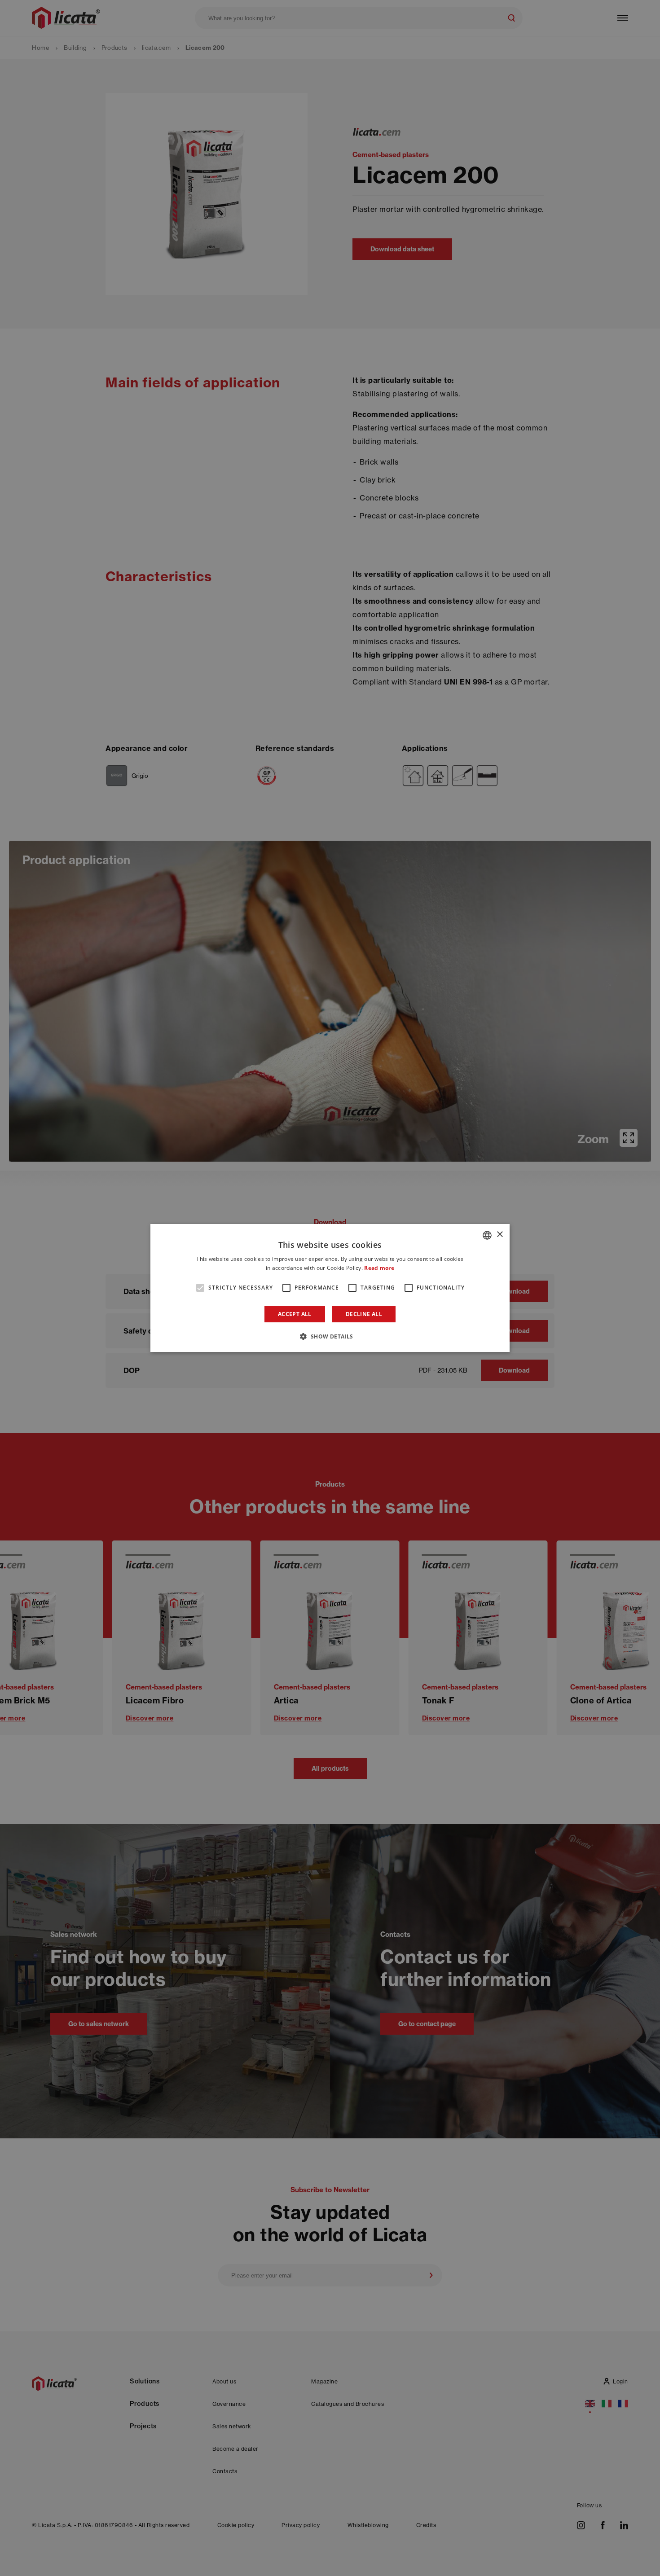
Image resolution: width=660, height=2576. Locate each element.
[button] (330, 1336)
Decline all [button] (364, 1314)
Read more (379, 1268)
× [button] (499, 1235)
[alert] (330, 1288)
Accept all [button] (295, 1314)
